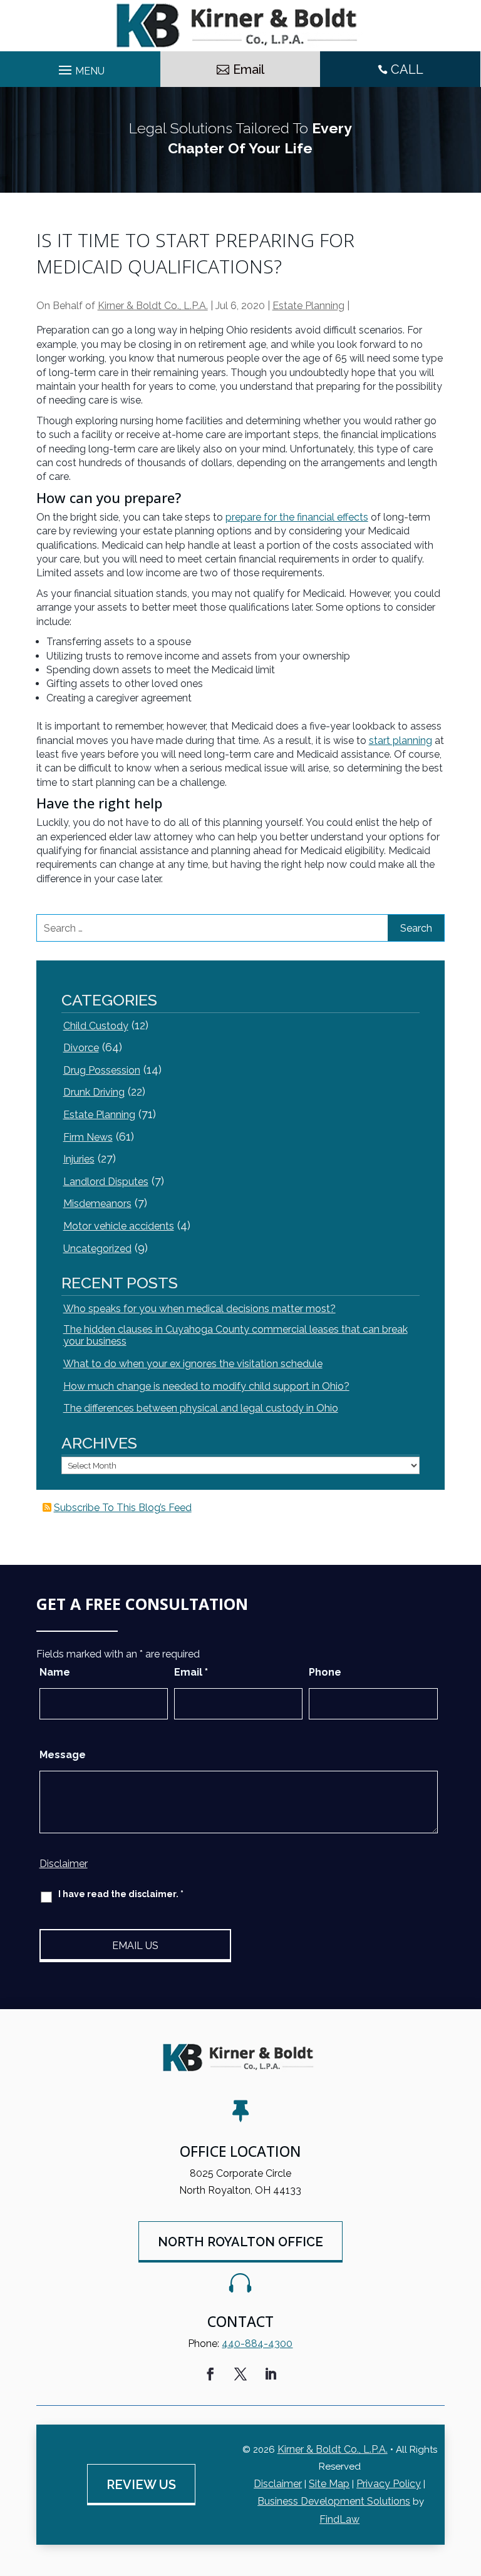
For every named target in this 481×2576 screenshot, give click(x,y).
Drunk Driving (94, 1092)
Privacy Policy (389, 2484)
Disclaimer (64, 1864)
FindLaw (339, 2519)
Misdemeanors (97, 1204)
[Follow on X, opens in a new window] (240, 2374)
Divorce (81, 1048)
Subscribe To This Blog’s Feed (123, 1508)
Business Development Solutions (334, 2501)
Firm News (88, 1137)
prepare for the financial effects (297, 517)
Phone (325, 1672)
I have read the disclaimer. (121, 1894)
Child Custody (96, 1026)
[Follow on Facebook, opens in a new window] (210, 2374)
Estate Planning (308, 306)
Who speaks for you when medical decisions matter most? (199, 1309)
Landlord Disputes (106, 1182)
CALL (407, 69)
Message (63, 1755)
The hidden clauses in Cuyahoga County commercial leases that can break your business (235, 1335)
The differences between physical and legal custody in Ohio (201, 1408)
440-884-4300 (257, 2344)
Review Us (141, 2485)
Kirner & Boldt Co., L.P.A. (153, 306)
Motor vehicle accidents (119, 1226)
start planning (401, 741)
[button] (468, 2485)
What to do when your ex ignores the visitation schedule (193, 1364)
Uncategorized (97, 1249)
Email (249, 69)
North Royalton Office (240, 2242)
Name (55, 1672)
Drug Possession (102, 1070)
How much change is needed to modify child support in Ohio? (206, 1386)
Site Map (329, 2484)
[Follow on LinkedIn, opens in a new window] (271, 2374)
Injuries (79, 1159)
